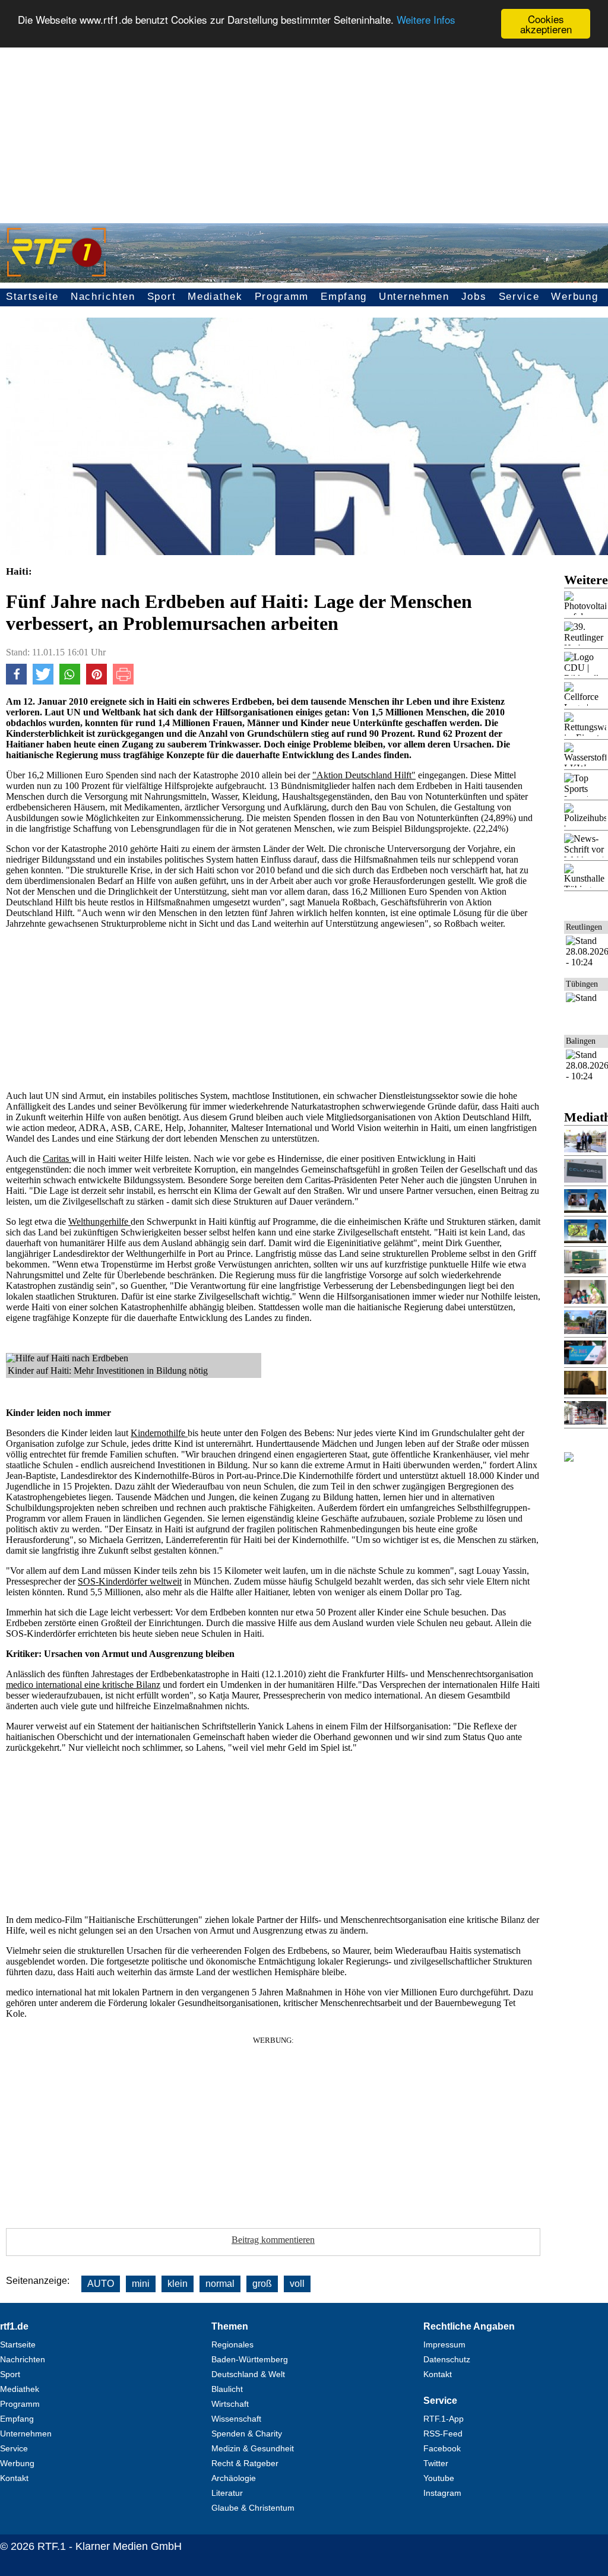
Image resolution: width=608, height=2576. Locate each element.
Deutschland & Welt (248, 2374)
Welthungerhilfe (99, 1222)
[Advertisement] (304, 128)
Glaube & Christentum (253, 2508)
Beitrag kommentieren (273, 2240)
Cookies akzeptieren (546, 24)
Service (519, 297)
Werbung (574, 297)
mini (141, 2284)
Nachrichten (103, 297)
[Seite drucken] (123, 681)
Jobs (474, 297)
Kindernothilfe (159, 1433)
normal (220, 2284)
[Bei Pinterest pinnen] (96, 681)
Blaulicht (227, 2389)
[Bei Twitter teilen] (43, 681)
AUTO (101, 2284)
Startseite (32, 297)
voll (297, 2284)
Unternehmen (414, 297)
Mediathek (215, 297)
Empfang (344, 297)
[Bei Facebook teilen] (16, 681)
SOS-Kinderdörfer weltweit (130, 1581)
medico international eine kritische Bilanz (83, 1685)
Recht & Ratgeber (245, 2463)
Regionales (232, 2344)
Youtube (439, 2478)
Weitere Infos (426, 19)
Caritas (57, 1159)
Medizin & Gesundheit (253, 2448)
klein (178, 2284)
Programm (282, 297)
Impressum (444, 2344)
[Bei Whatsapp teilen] (70, 681)
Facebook (442, 2448)
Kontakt (14, 2478)
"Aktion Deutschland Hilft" (364, 775)
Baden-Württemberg (250, 2359)
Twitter (436, 2463)
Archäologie (234, 2478)
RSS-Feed (443, 2434)
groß (262, 2284)
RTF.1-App (444, 2419)
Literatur (227, 2493)
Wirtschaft (230, 2404)
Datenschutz (447, 2359)
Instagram (442, 2493)
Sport (162, 297)
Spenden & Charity (247, 2434)
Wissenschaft (236, 2419)
